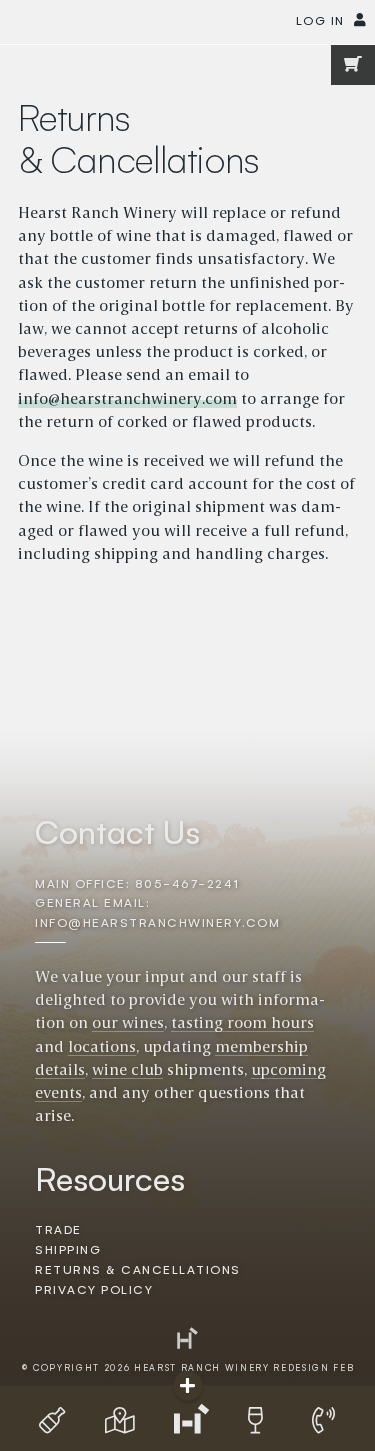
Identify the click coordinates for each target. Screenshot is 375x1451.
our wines (128, 1024)
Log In (320, 21)
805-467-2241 (187, 884)
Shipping (68, 1250)
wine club (127, 1071)
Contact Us (117, 834)
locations (102, 1048)
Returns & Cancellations (137, 1270)
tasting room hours (242, 1024)
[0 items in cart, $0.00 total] (353, 65)
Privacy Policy (94, 1290)
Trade (58, 1230)
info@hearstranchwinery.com (127, 400)
